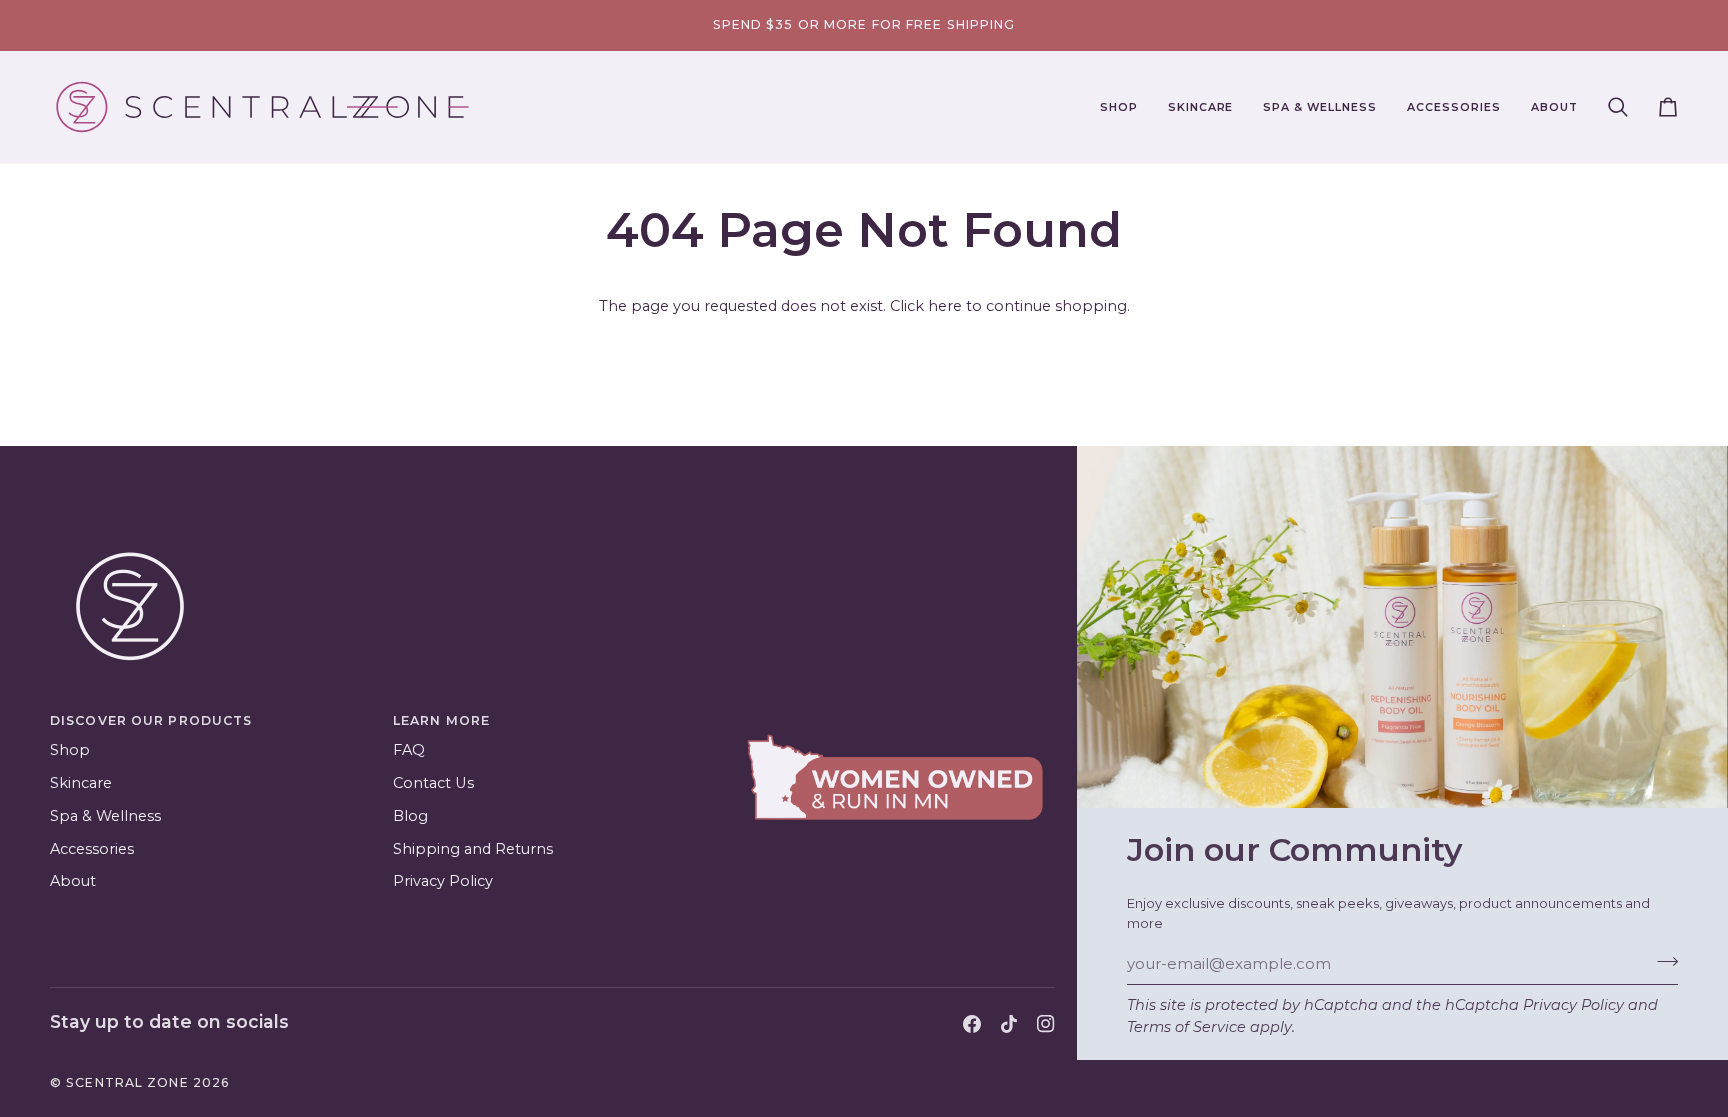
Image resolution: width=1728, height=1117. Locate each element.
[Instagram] (1046, 1024)
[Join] (1661, 961)
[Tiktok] (1009, 1024)
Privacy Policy (1573, 1005)
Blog (410, 816)
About (73, 881)
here (945, 306)
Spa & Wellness (105, 816)
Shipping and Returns (473, 849)
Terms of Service (1186, 1027)
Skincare (81, 783)
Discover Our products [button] (151, 720)
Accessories (92, 849)
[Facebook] (972, 1024)
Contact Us (433, 783)
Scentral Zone (127, 1082)
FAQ (409, 750)
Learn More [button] (441, 720)
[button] (1119, 107)
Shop (70, 750)
